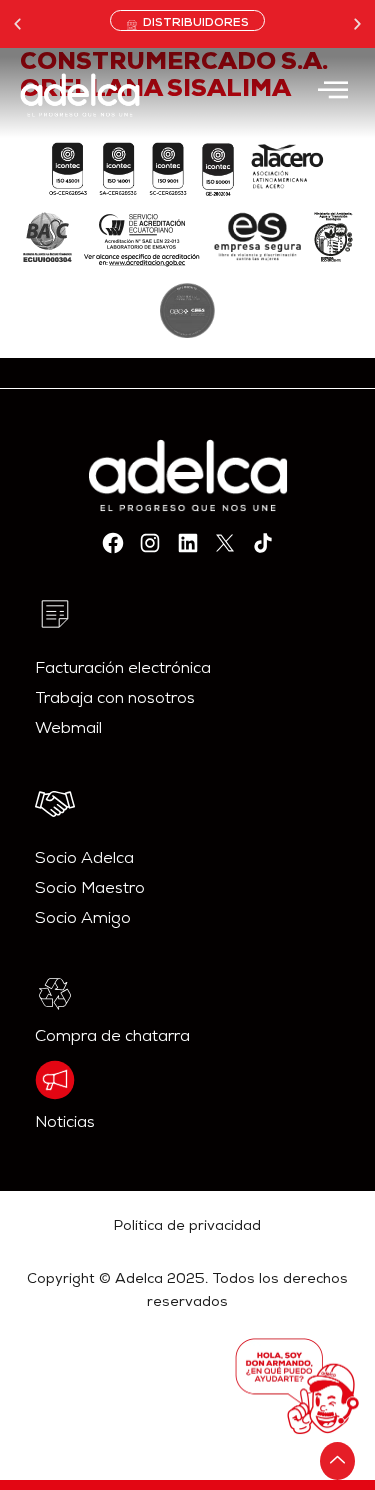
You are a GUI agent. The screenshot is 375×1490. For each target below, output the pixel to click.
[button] (17, 23)
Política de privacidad (187, 1227)
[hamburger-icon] (332, 92)
